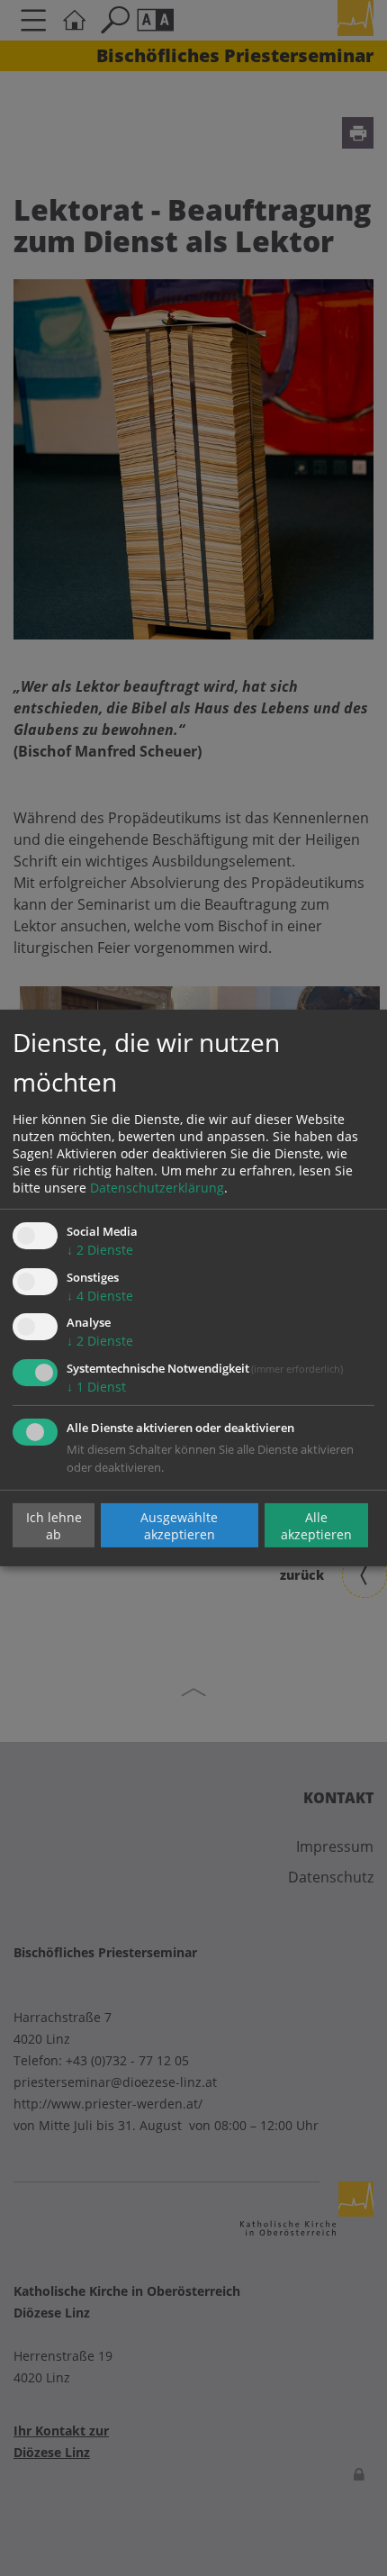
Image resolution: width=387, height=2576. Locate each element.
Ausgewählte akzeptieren (179, 1525)
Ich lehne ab (54, 1525)
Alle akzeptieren (316, 1525)
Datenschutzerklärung (157, 1188)
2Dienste (100, 1250)
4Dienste (100, 1296)
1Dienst (96, 1387)
